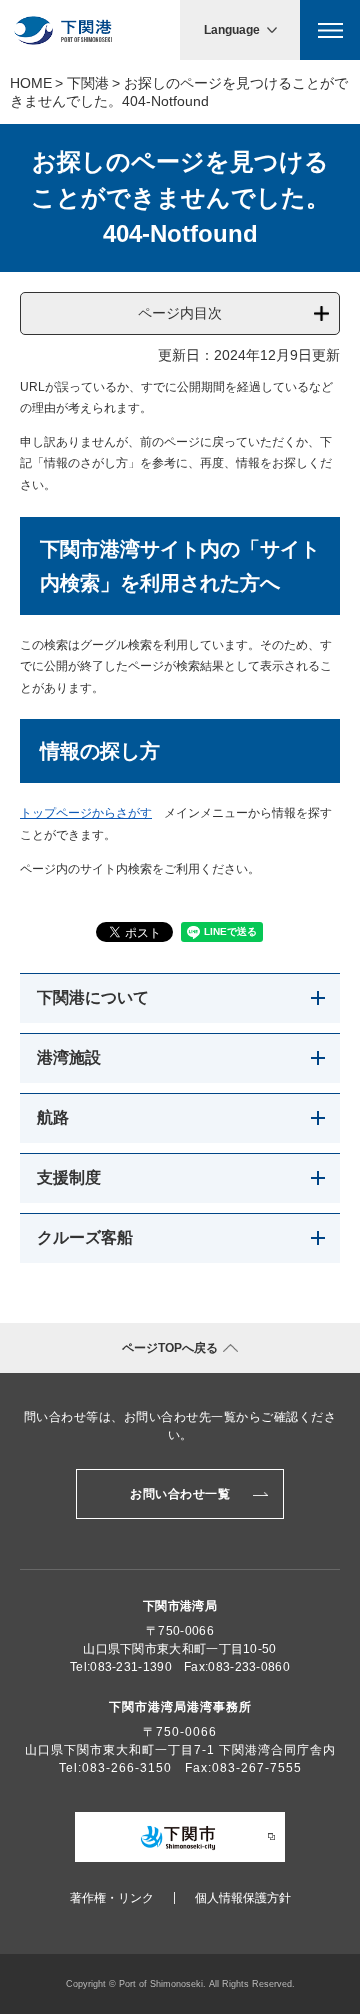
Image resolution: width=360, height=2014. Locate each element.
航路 (53, 1117)
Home (31, 83)
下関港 (88, 83)
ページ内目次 (180, 313)
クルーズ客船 (85, 1237)
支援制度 (69, 1177)
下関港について (93, 997)
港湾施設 (69, 1057)
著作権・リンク (112, 1898)
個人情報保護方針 (243, 1898)
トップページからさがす (86, 813)
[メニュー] (330, 30)
